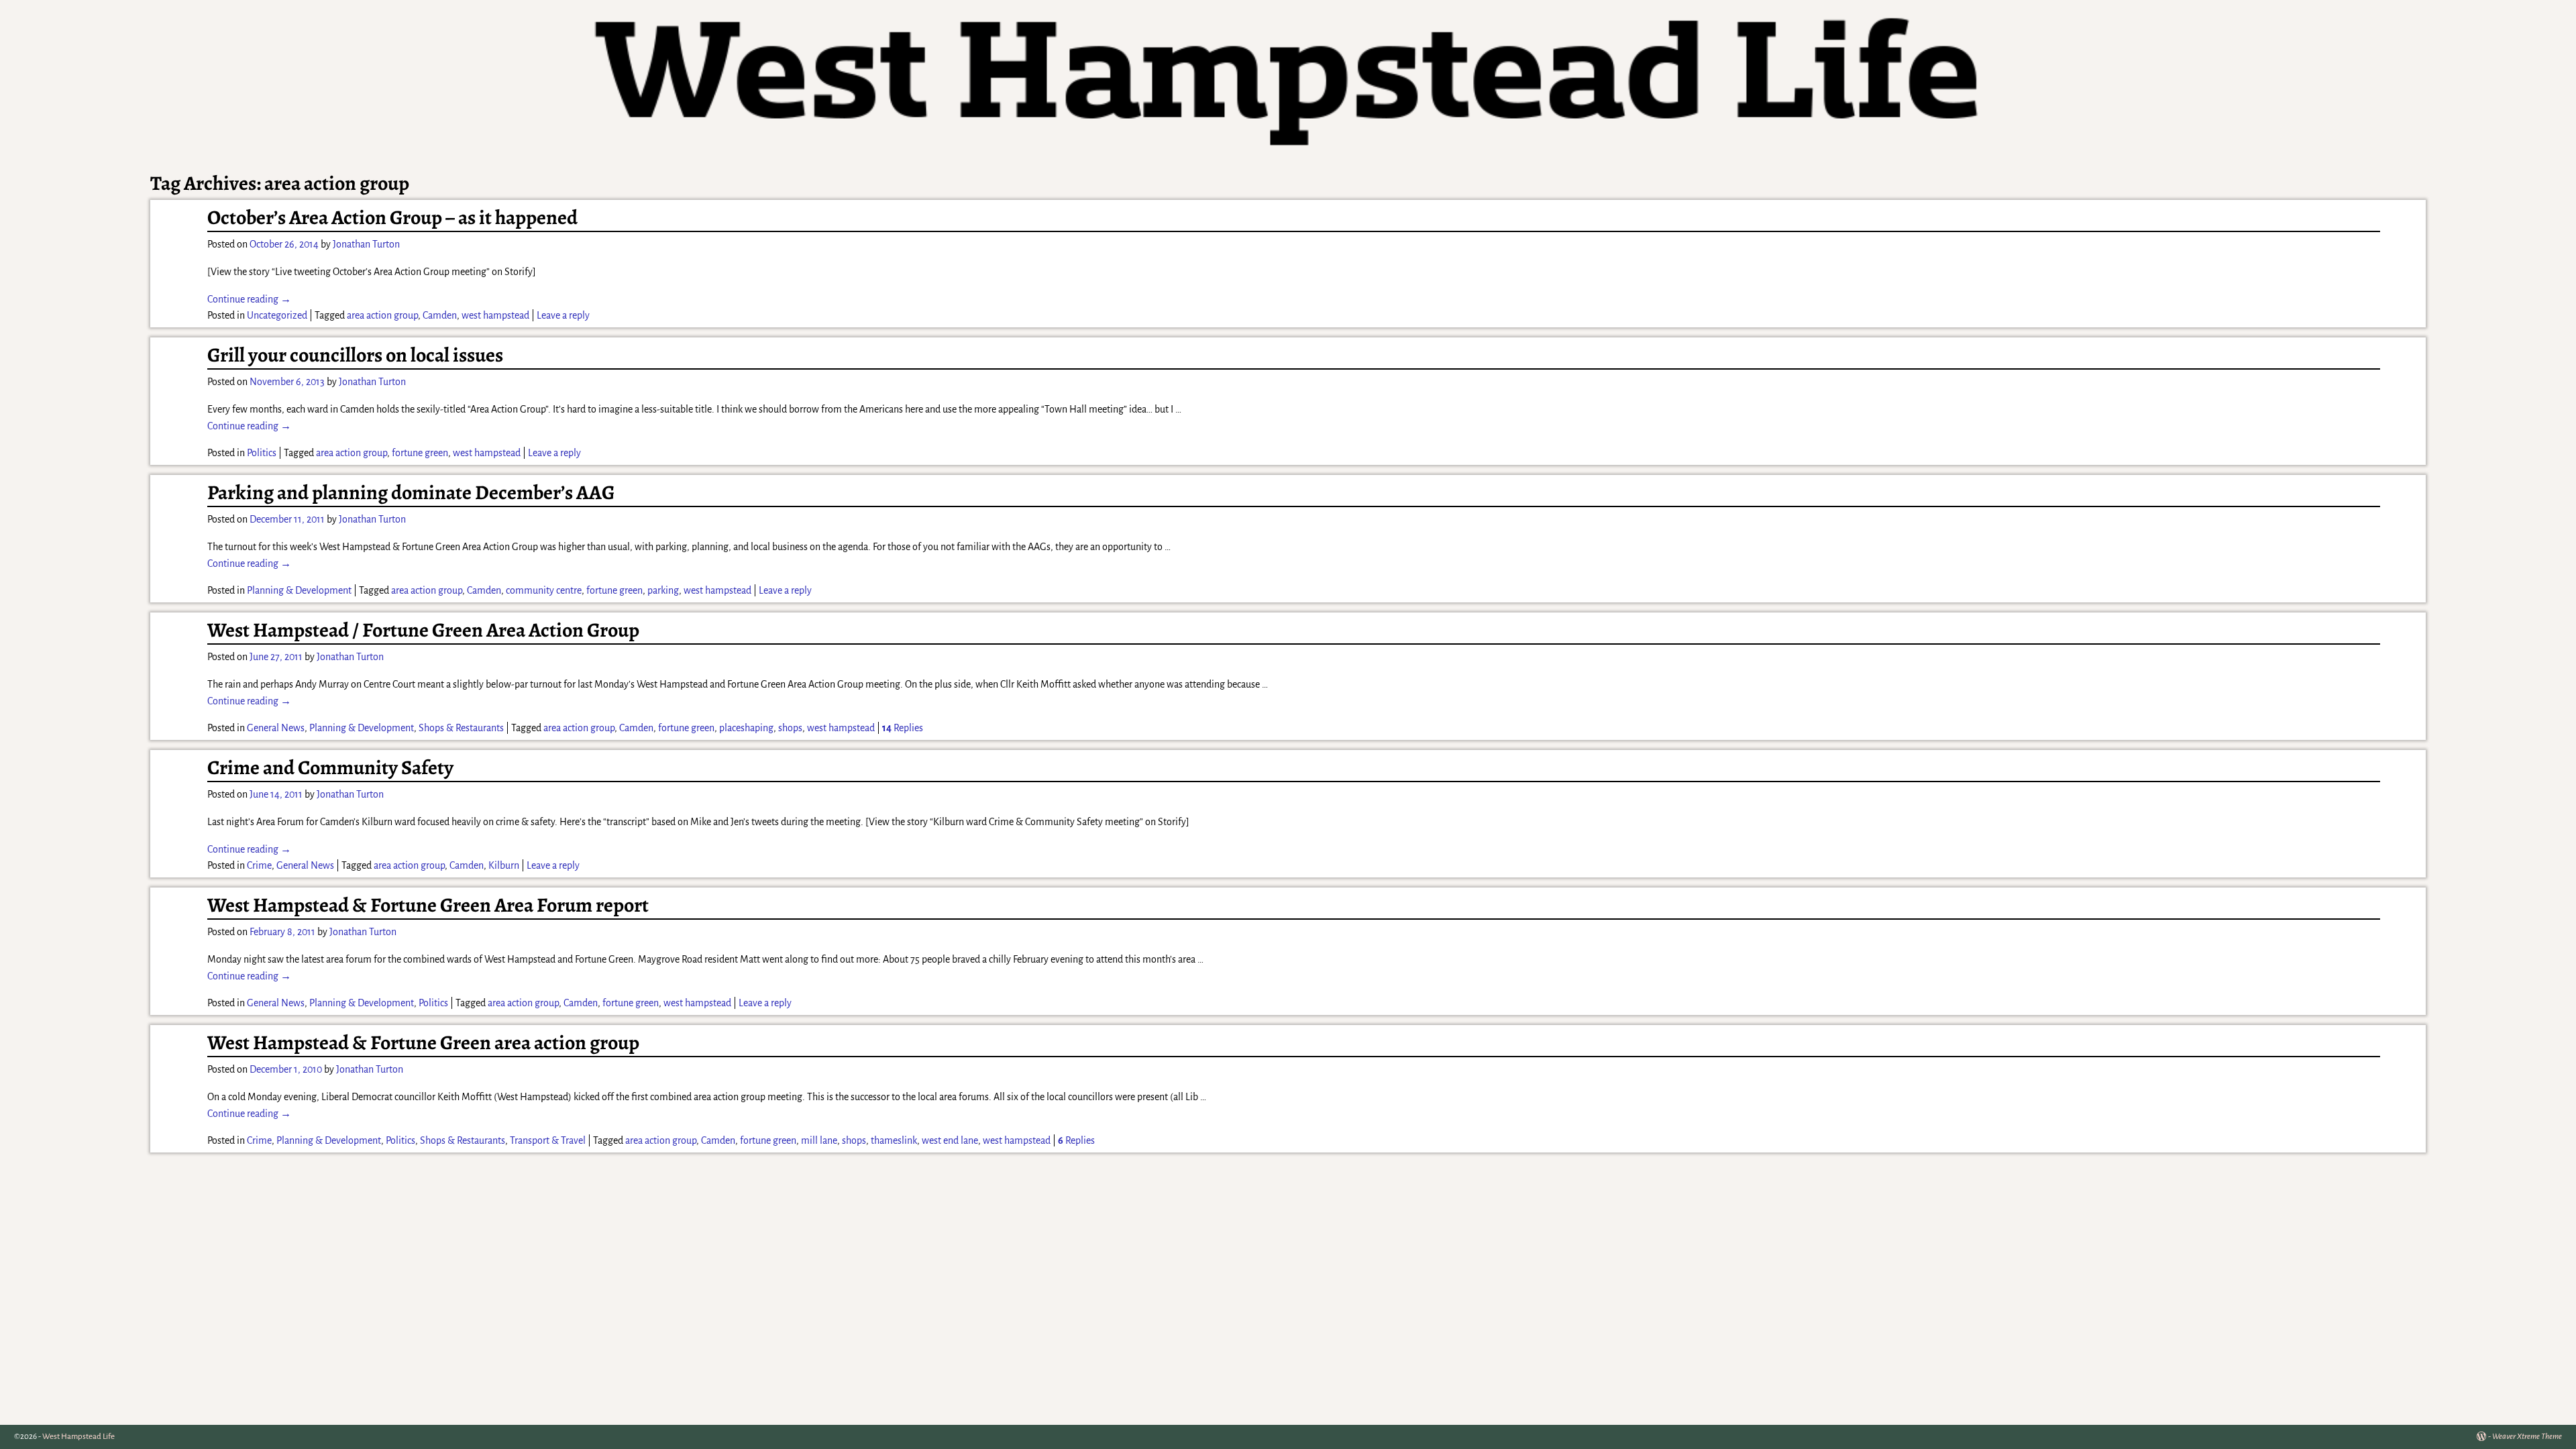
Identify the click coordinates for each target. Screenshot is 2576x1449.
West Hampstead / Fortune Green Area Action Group (423, 630)
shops (790, 728)
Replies (903, 728)
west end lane (950, 1140)
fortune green (420, 453)
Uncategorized (277, 315)
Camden (440, 315)
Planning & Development (299, 590)
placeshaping (746, 728)
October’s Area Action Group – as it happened (392, 217)
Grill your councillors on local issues (355, 355)
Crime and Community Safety (330, 767)
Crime (259, 865)
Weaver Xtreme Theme (2527, 1437)
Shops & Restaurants (461, 728)
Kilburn (504, 865)
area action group (382, 315)
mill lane (819, 1140)
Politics (262, 453)
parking (663, 590)
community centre (544, 590)
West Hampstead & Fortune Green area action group (423, 1042)
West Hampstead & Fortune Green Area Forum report (428, 905)
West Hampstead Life (78, 1437)
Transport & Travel (548, 1140)
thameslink (894, 1140)
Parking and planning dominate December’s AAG (411, 492)
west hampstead (495, 315)
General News (276, 728)
